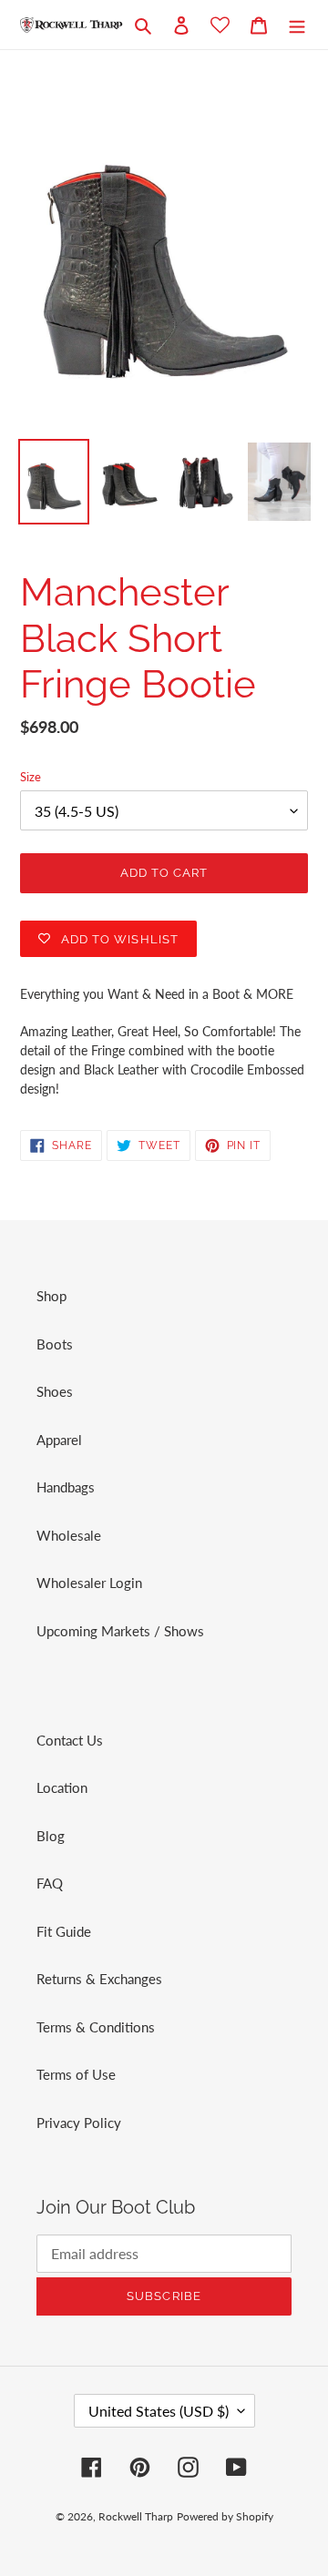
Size (31, 777)
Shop (51, 1296)
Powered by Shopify (225, 2516)
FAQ (50, 1883)
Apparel (59, 1440)
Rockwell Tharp (136, 2516)
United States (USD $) (159, 2411)
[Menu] (297, 24)
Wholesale (69, 1535)
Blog (51, 1836)
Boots (55, 1344)
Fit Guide (64, 1931)
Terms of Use (76, 2074)
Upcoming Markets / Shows (120, 1631)
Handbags (66, 1487)
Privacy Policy (79, 2123)
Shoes (55, 1391)
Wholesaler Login (89, 1583)
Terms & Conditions (96, 2027)
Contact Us (70, 1740)
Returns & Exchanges (99, 1979)
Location (62, 1787)
